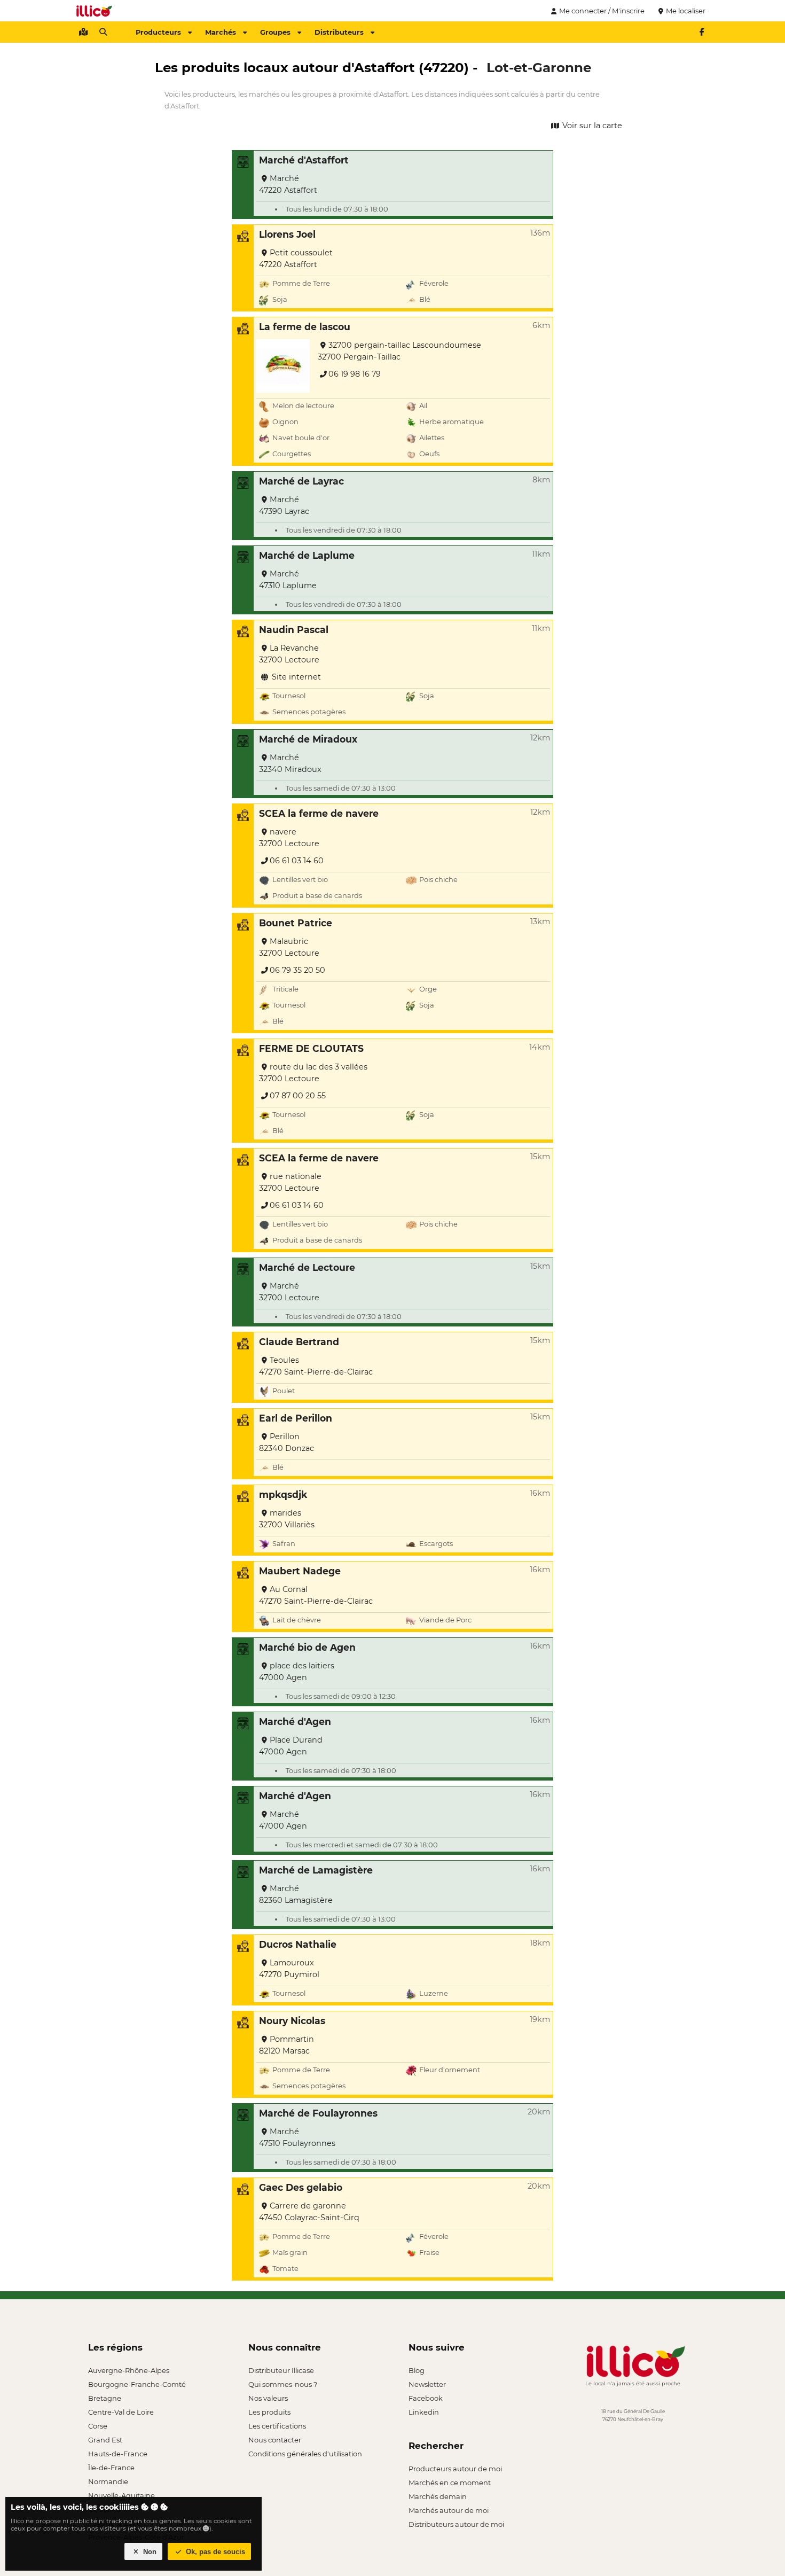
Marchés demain (438, 2496)
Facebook (426, 2398)
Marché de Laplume (307, 555)
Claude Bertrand (299, 1342)
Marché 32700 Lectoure (289, 1292)
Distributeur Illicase (281, 2370)
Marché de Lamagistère (316, 1870)
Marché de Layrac (301, 481)
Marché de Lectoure (307, 1267)
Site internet (295, 677)
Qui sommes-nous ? (283, 2384)
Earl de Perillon (296, 1418)
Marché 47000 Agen (283, 1820)
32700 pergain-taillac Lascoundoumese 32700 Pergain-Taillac (399, 351)
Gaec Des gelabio (301, 2187)
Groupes (275, 32)
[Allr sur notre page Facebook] (702, 32)
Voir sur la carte (591, 126)
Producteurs (158, 32)
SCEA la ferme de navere (319, 813)
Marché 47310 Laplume (288, 580)
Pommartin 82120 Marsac (286, 2045)
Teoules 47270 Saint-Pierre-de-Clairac (316, 1366)
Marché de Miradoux (308, 739)
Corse (98, 2426)
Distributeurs (339, 32)
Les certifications (277, 2426)
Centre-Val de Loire (121, 2412)
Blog (417, 2370)
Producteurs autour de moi (455, 2469)
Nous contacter (275, 2440)
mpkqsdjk (283, 1494)
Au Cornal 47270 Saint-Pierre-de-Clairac (316, 1595)
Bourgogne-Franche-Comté (137, 2384)
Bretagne (105, 2398)
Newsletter (427, 2384)
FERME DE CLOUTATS (311, 1048)
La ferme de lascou (305, 327)
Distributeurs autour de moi (456, 2524)
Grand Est (105, 2440)
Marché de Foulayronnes (318, 2113)
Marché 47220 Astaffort (288, 184)
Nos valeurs (268, 2398)
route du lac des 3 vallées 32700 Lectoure (313, 1073)
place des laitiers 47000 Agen (297, 1672)
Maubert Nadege (300, 1571)
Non (149, 2552)
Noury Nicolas (292, 2021)
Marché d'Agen (295, 1722)
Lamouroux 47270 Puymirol (289, 1969)
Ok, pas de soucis (214, 2552)
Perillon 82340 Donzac (286, 1442)
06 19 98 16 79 (355, 374)
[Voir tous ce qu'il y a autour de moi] (83, 32)
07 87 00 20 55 (298, 1096)
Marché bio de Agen (307, 1647)
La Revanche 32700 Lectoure (289, 654)
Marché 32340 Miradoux (290, 763)
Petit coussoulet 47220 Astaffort (296, 259)
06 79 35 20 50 (297, 970)
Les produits (269, 2412)
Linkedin (424, 2412)
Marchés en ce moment (450, 2483)
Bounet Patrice (296, 923)
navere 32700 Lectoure (289, 838)
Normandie (108, 2481)
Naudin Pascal (294, 630)
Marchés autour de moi (449, 2510)
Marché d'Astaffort (304, 160)
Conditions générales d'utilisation (305, 2454)
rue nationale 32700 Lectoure (290, 1182)
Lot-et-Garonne (539, 67)
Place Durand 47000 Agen (291, 1746)
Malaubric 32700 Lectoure (289, 947)
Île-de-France (111, 2468)
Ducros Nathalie (298, 1944)
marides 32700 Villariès (287, 1519)
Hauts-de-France (118, 2454)
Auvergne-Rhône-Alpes (129, 2370)
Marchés (221, 32)
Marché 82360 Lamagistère (296, 1894)
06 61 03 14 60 (297, 861)
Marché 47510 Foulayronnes (297, 2137)
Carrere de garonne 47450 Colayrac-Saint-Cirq (309, 2212)
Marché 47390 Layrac (284, 505)
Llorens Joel (287, 234)
